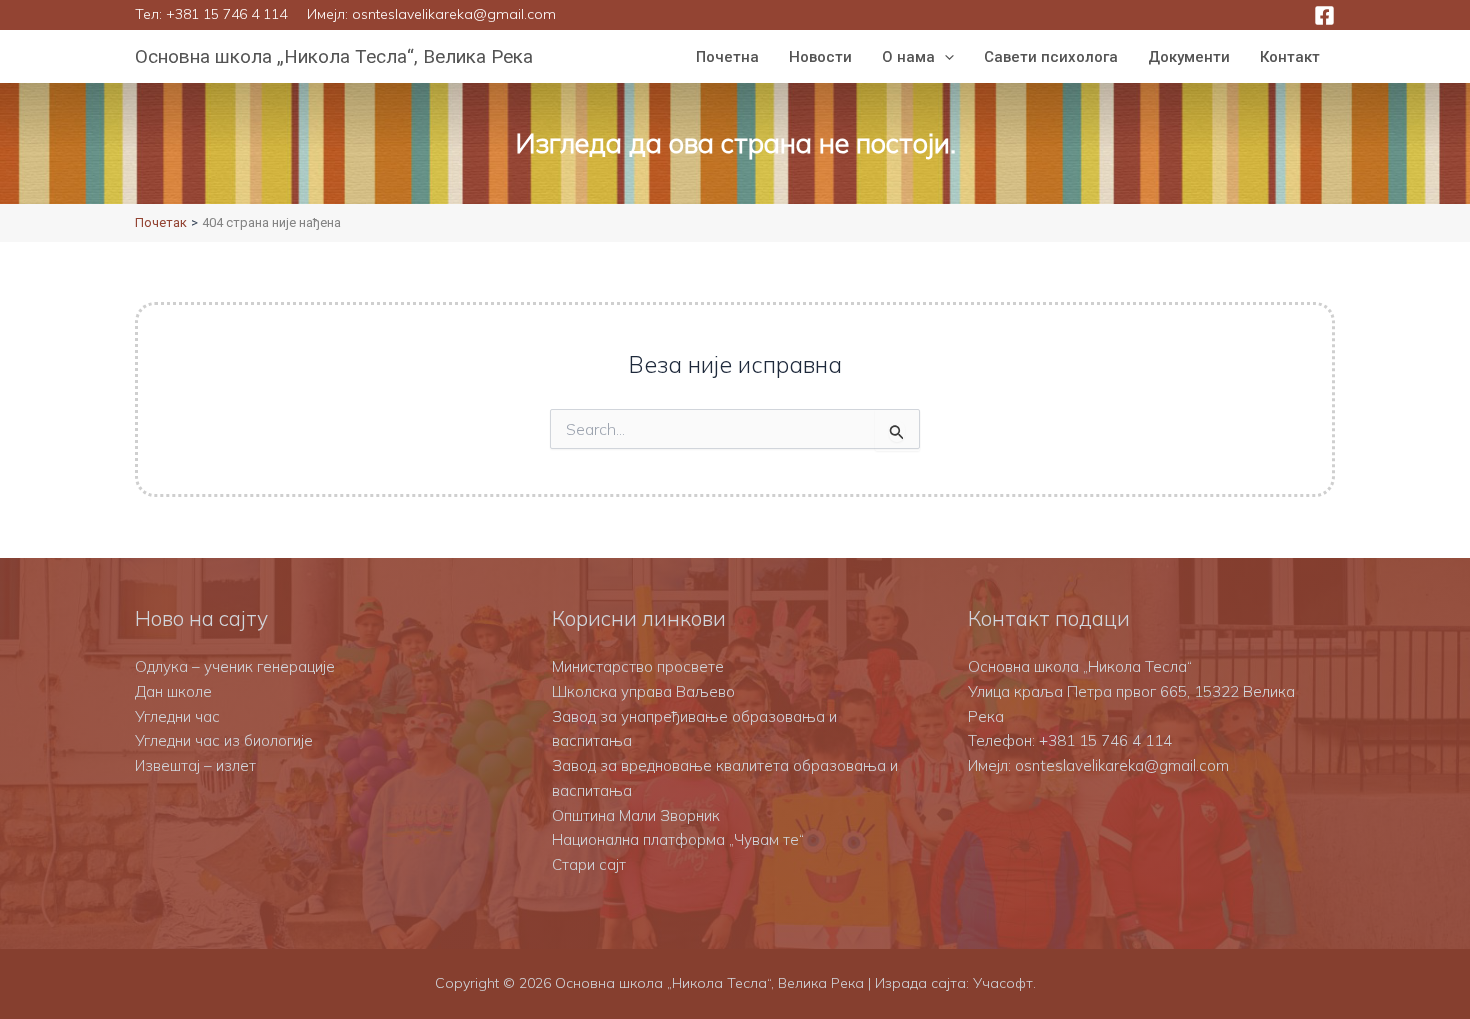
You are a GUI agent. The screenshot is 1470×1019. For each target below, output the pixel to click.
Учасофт (1003, 983)
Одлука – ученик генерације (235, 666)
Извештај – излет (195, 765)
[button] (944, 57)
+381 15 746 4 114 (226, 14)
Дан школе (173, 691)
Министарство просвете (638, 666)
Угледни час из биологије (224, 740)
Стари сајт (589, 864)
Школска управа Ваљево (643, 691)
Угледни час (177, 716)
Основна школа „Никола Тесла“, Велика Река (334, 56)
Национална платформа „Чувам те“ (678, 839)
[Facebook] (1324, 15)
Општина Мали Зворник (636, 815)
